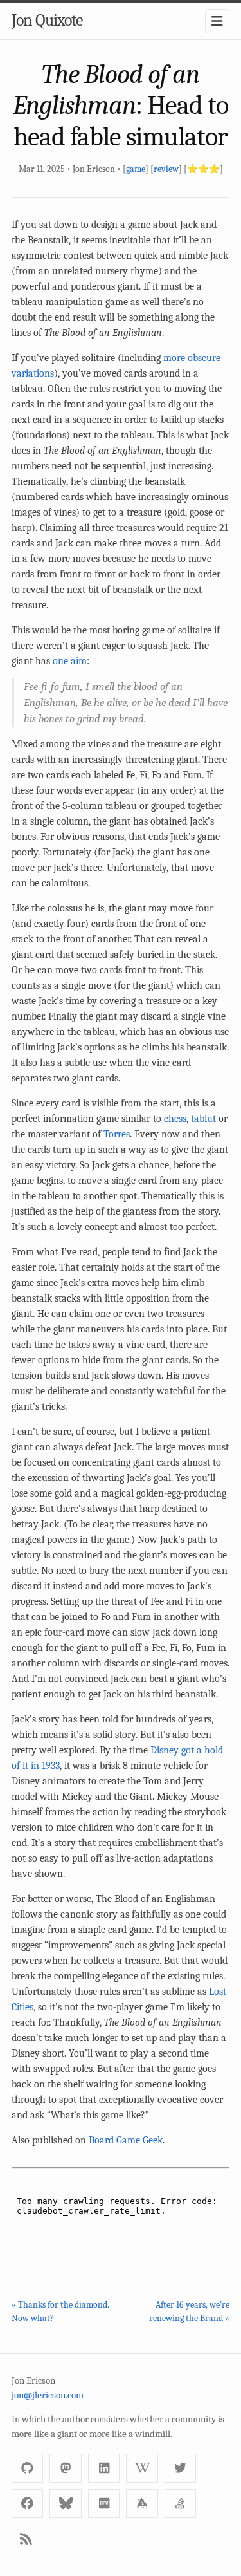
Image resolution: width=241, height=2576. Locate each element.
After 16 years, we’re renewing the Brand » (189, 2311)
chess (175, 1119)
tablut (203, 1119)
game (136, 169)
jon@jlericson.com (48, 2395)
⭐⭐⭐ (203, 169)
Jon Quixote (47, 21)
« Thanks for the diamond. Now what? (60, 2311)
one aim (70, 661)
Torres (117, 1134)
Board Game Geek (126, 2140)
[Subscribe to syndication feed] (26, 2539)
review (166, 169)
